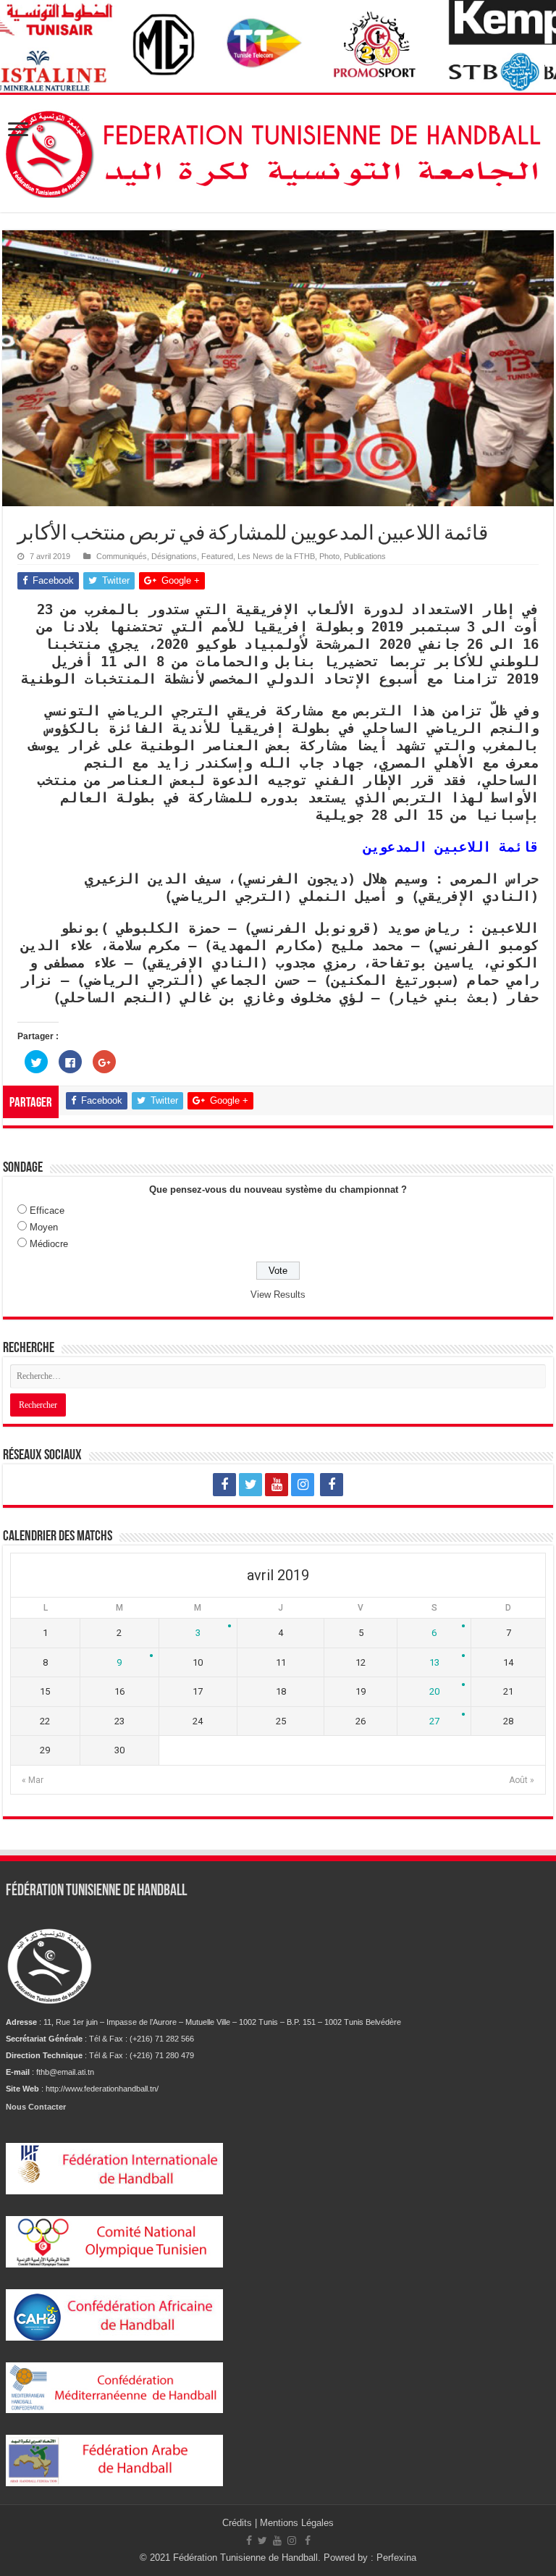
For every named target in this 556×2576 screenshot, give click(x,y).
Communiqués (122, 556)
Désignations (174, 556)
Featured (217, 556)
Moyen (44, 1227)
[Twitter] (250, 1485)
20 (434, 1691)
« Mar (33, 1780)
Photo (329, 556)
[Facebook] (224, 1485)
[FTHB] (278, 151)
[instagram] (303, 1485)
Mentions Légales (297, 2523)
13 (434, 1662)
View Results (278, 1295)
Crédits (239, 2523)
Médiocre (49, 1244)
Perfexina (396, 2558)
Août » (522, 1780)
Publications (365, 556)
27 (434, 1721)
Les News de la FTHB (276, 556)
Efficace (47, 1211)
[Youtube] (277, 1485)
